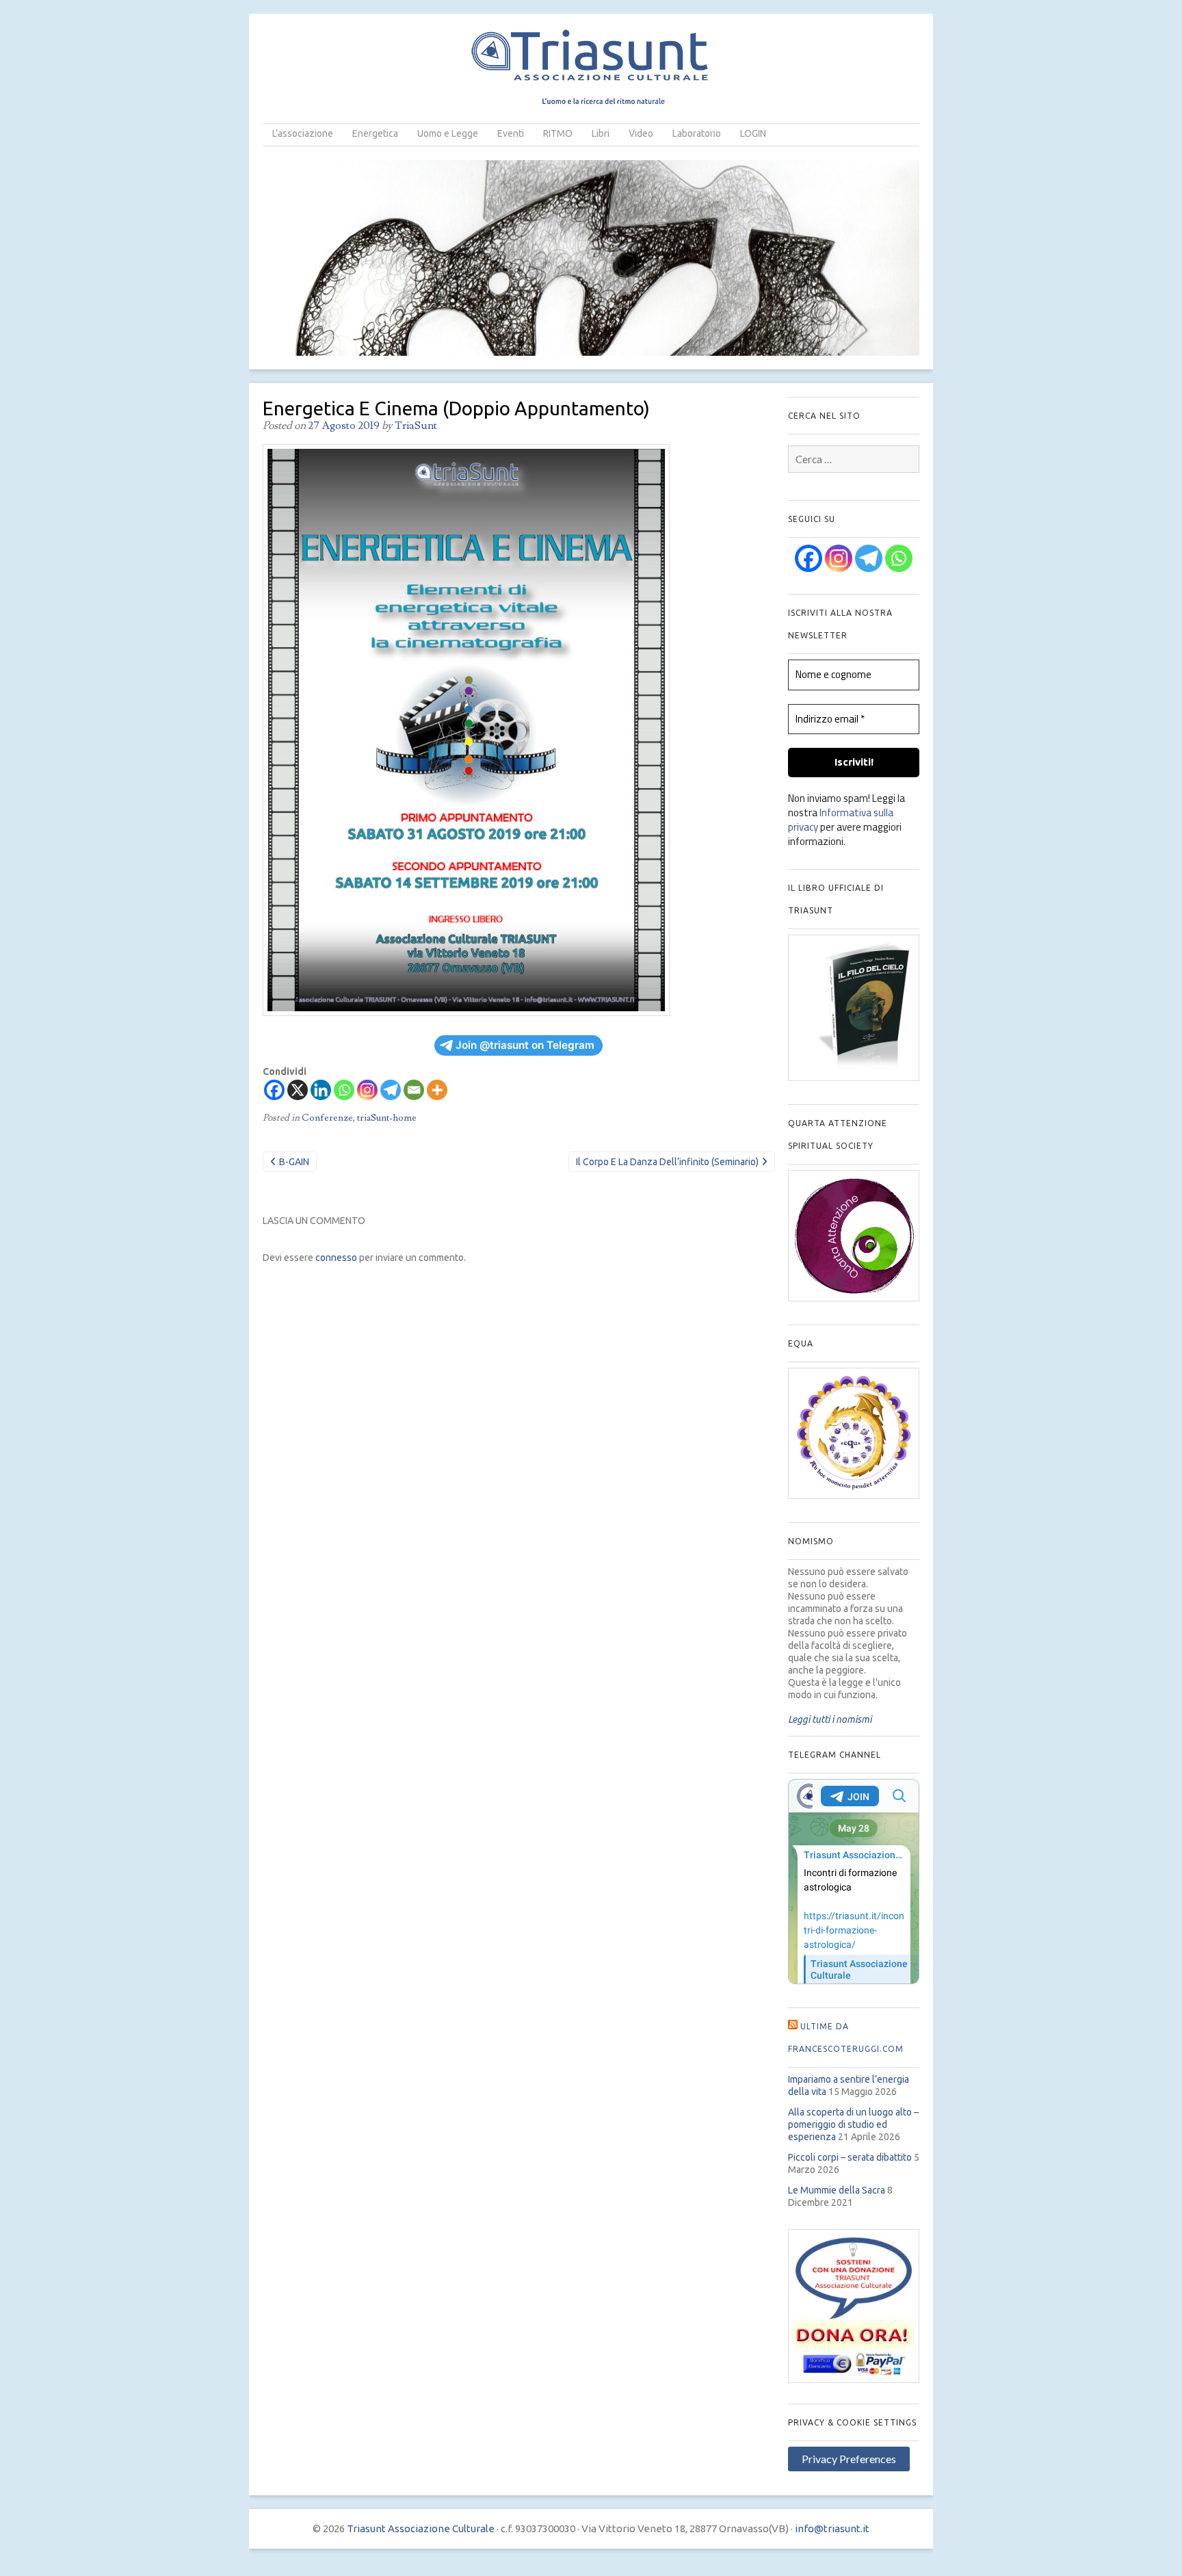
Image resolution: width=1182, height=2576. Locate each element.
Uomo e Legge (448, 133)
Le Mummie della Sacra (837, 2190)
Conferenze (327, 1118)
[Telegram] (391, 1090)
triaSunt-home (387, 1118)
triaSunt (416, 426)
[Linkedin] (321, 1090)
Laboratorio (697, 133)
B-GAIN (294, 1162)
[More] (437, 1090)
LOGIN (753, 133)
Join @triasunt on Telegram (525, 1045)
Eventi (511, 133)
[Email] (414, 1090)
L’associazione (303, 133)
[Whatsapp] (344, 1090)
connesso (336, 1258)
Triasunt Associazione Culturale (421, 2528)
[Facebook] (274, 1090)
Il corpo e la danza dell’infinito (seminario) (667, 1162)
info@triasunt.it (832, 2528)
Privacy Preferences (849, 2459)
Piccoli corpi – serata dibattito (850, 2157)
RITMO (558, 133)
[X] (298, 1090)
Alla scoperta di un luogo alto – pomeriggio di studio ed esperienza (853, 2124)
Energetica (375, 133)
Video (641, 133)
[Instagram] (367, 1090)
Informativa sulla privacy (841, 820)
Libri (601, 133)
